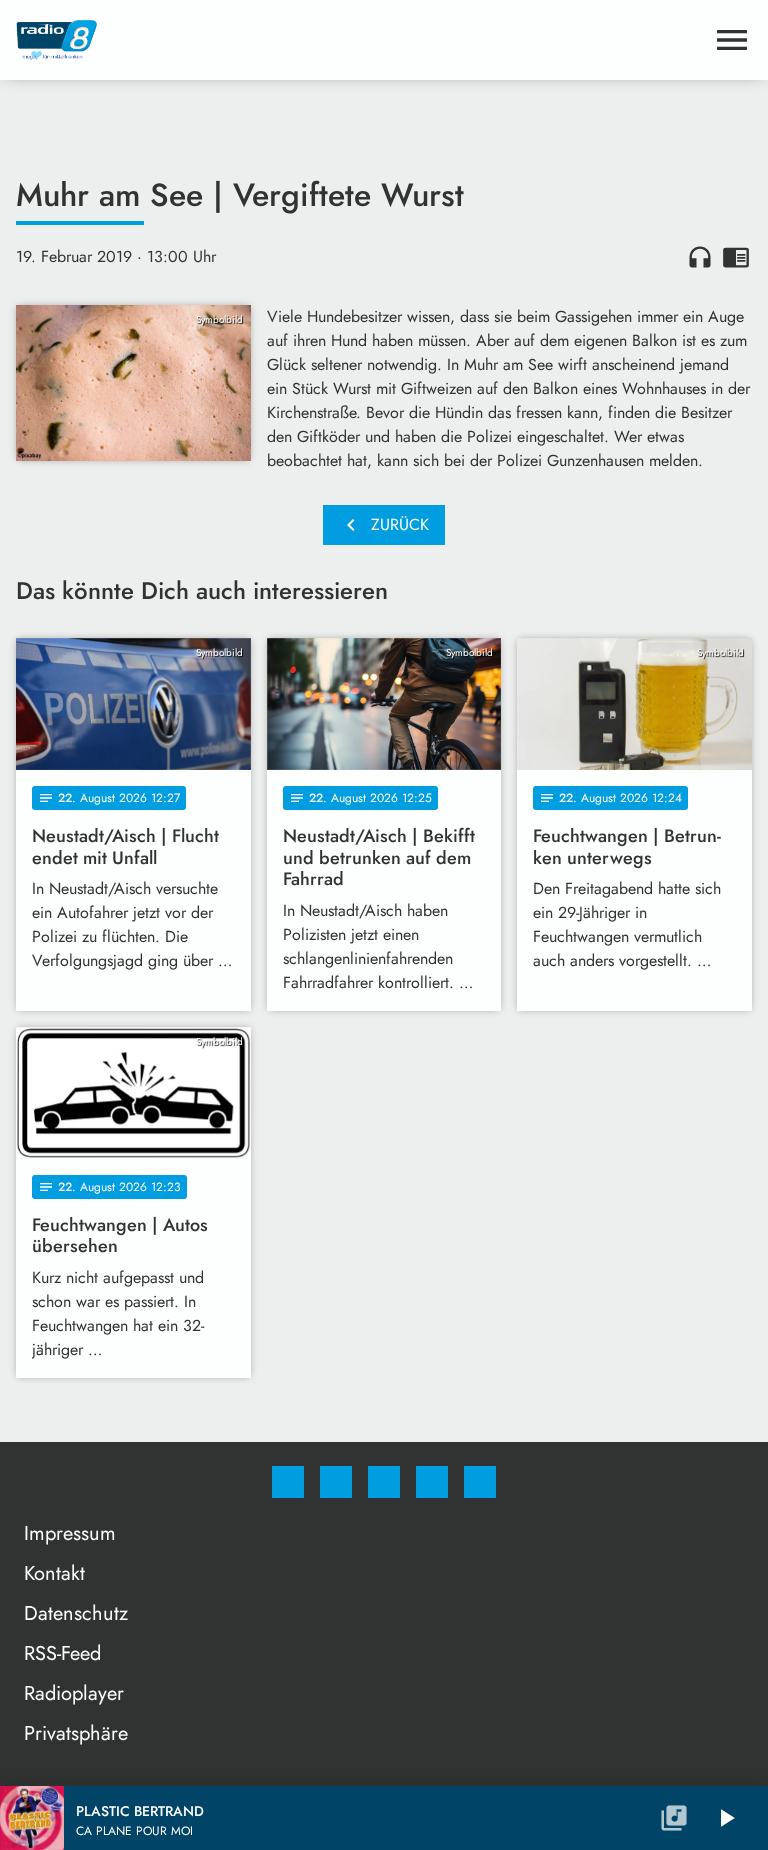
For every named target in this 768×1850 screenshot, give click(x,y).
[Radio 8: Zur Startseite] (360, 40)
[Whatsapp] (384, 1482)
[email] (480, 1482)
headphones (700, 257)
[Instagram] (336, 1482)
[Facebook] (288, 1482)
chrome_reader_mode (736, 257)
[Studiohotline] (432, 1482)
